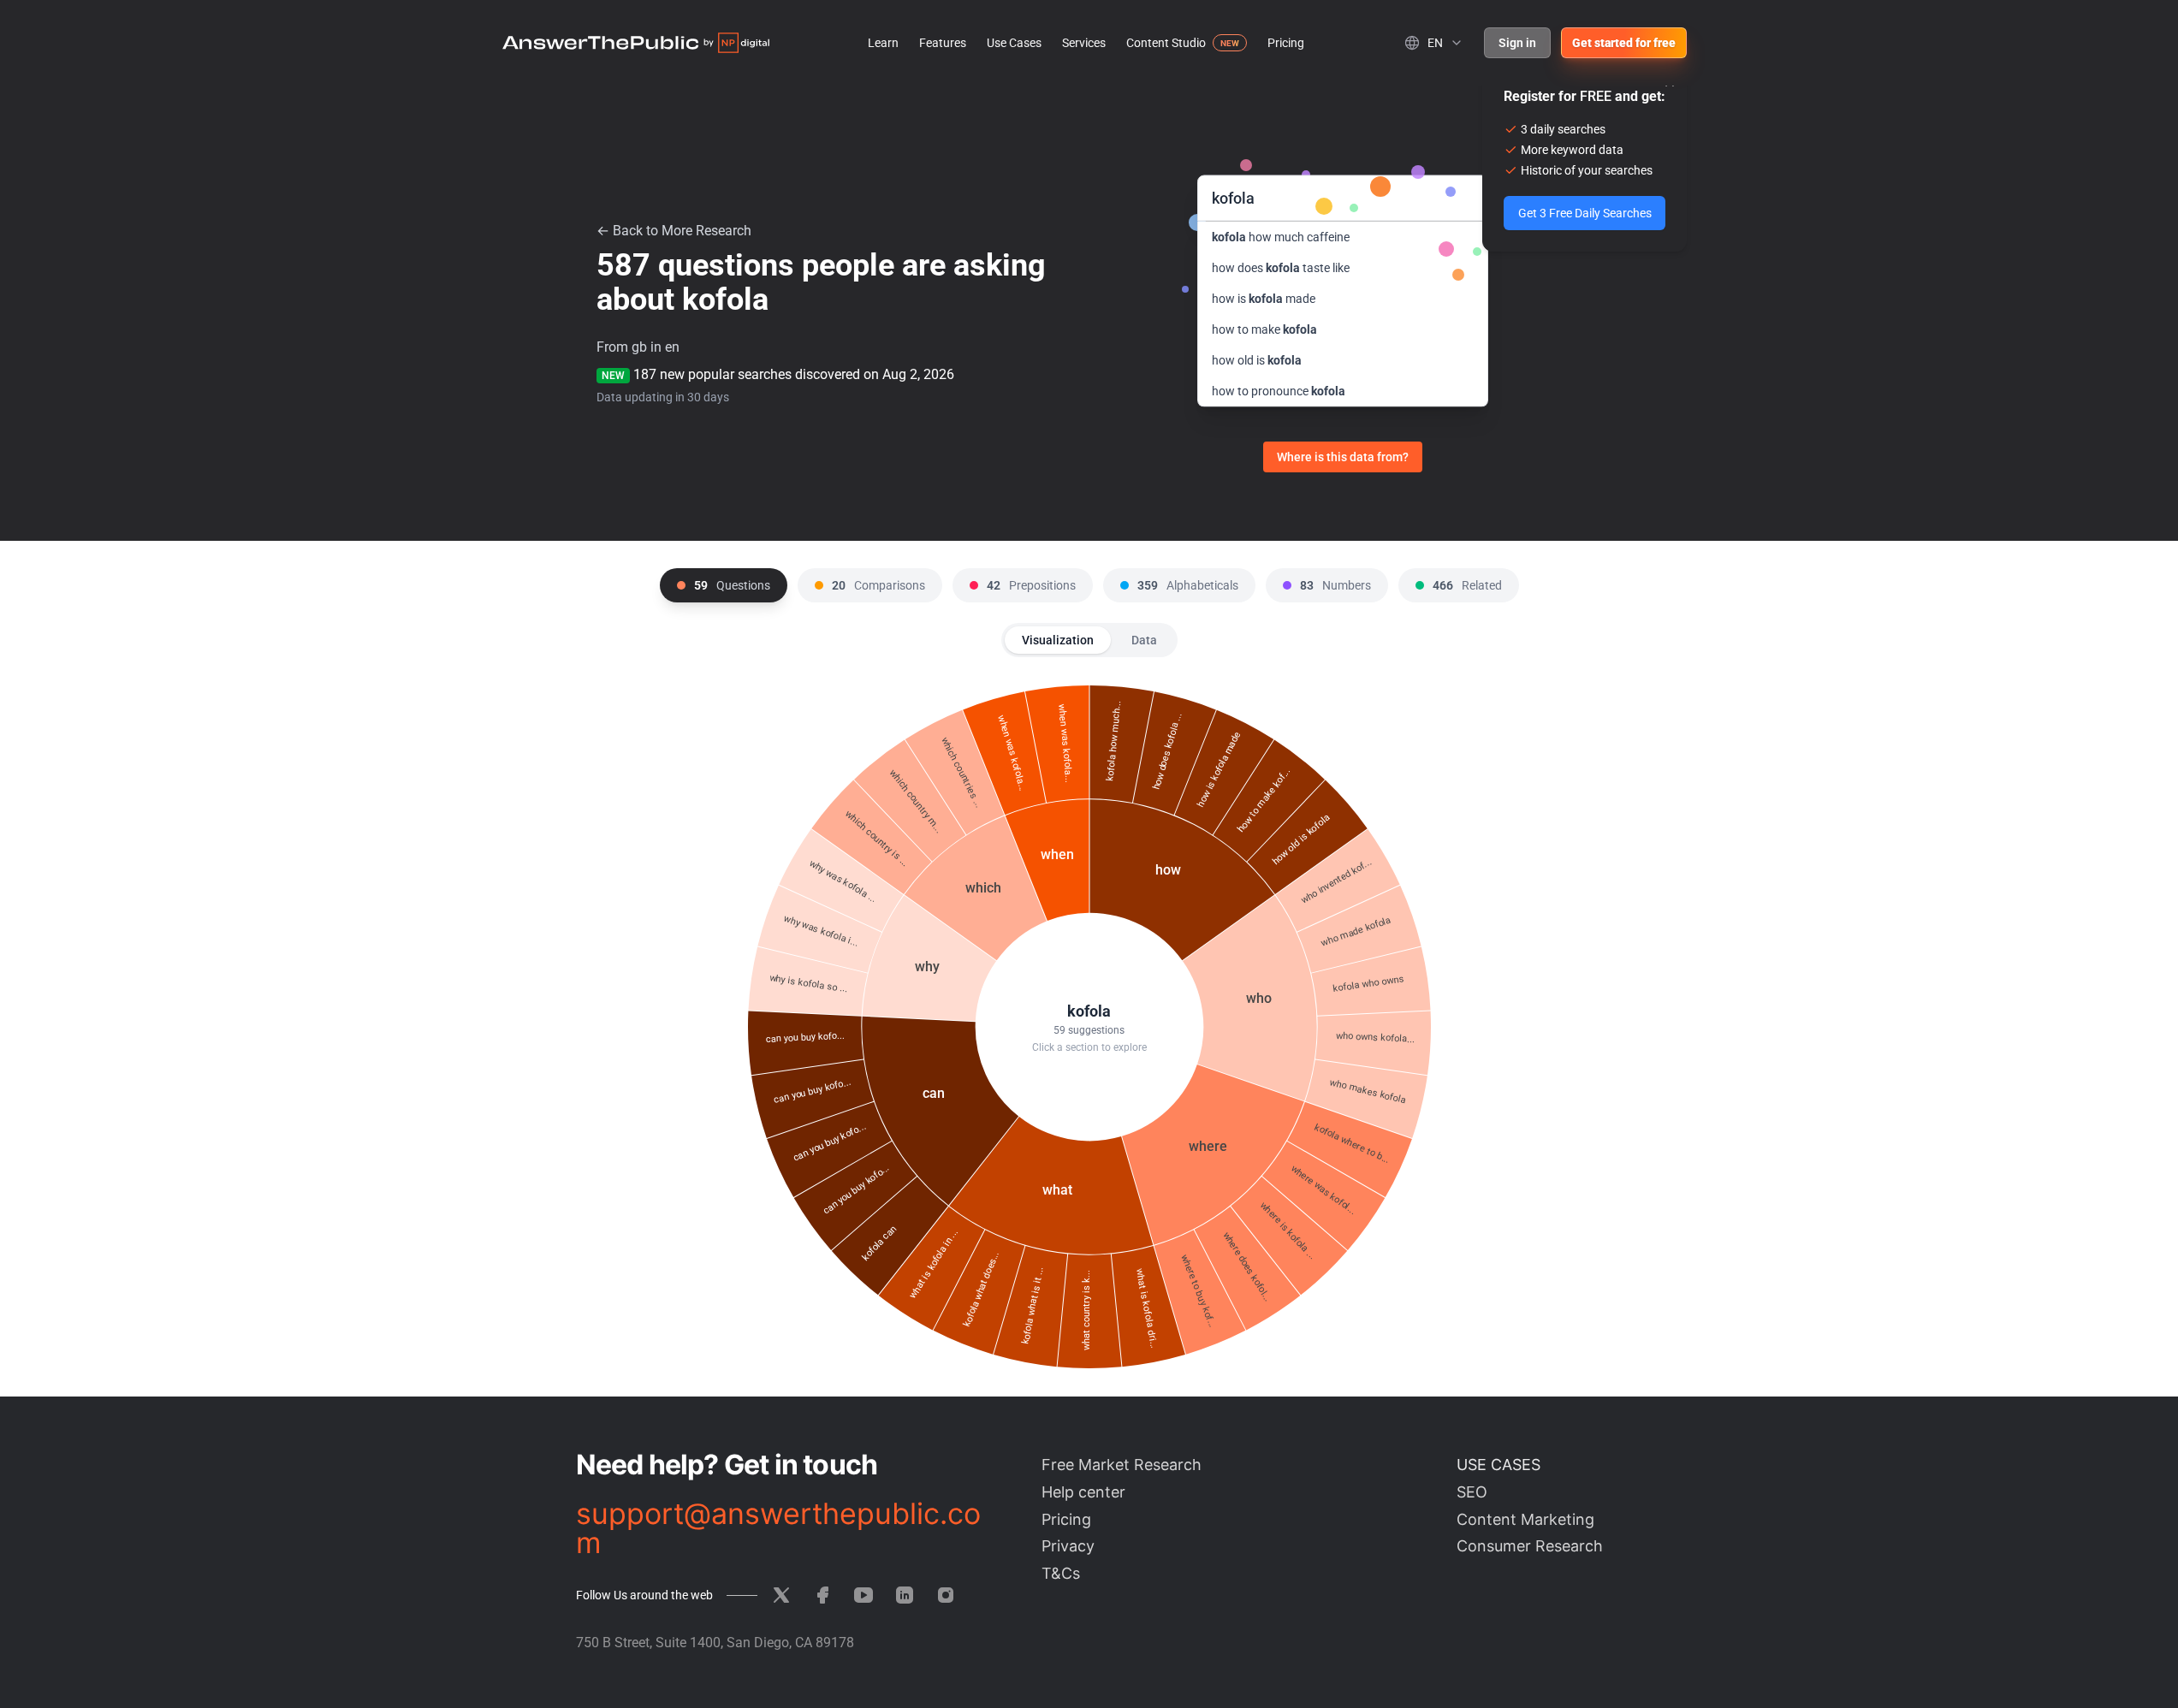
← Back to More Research (674, 231)
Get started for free (1624, 43)
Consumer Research (1530, 1546)
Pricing (1286, 43)
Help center (1083, 1492)
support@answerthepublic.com (778, 1528)
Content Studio (1166, 43)
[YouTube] (863, 1595)
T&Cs (1061, 1573)
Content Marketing (1525, 1519)
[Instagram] (946, 1595)
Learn (883, 43)
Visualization (1058, 640)
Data (1144, 640)
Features (943, 43)
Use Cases (1014, 43)
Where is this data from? (1343, 457)
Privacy (1068, 1546)
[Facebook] (822, 1595)
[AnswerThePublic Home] (636, 43)
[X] (781, 1595)
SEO (1472, 1492)
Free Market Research (1122, 1465)
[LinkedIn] (905, 1595)
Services (1084, 43)
